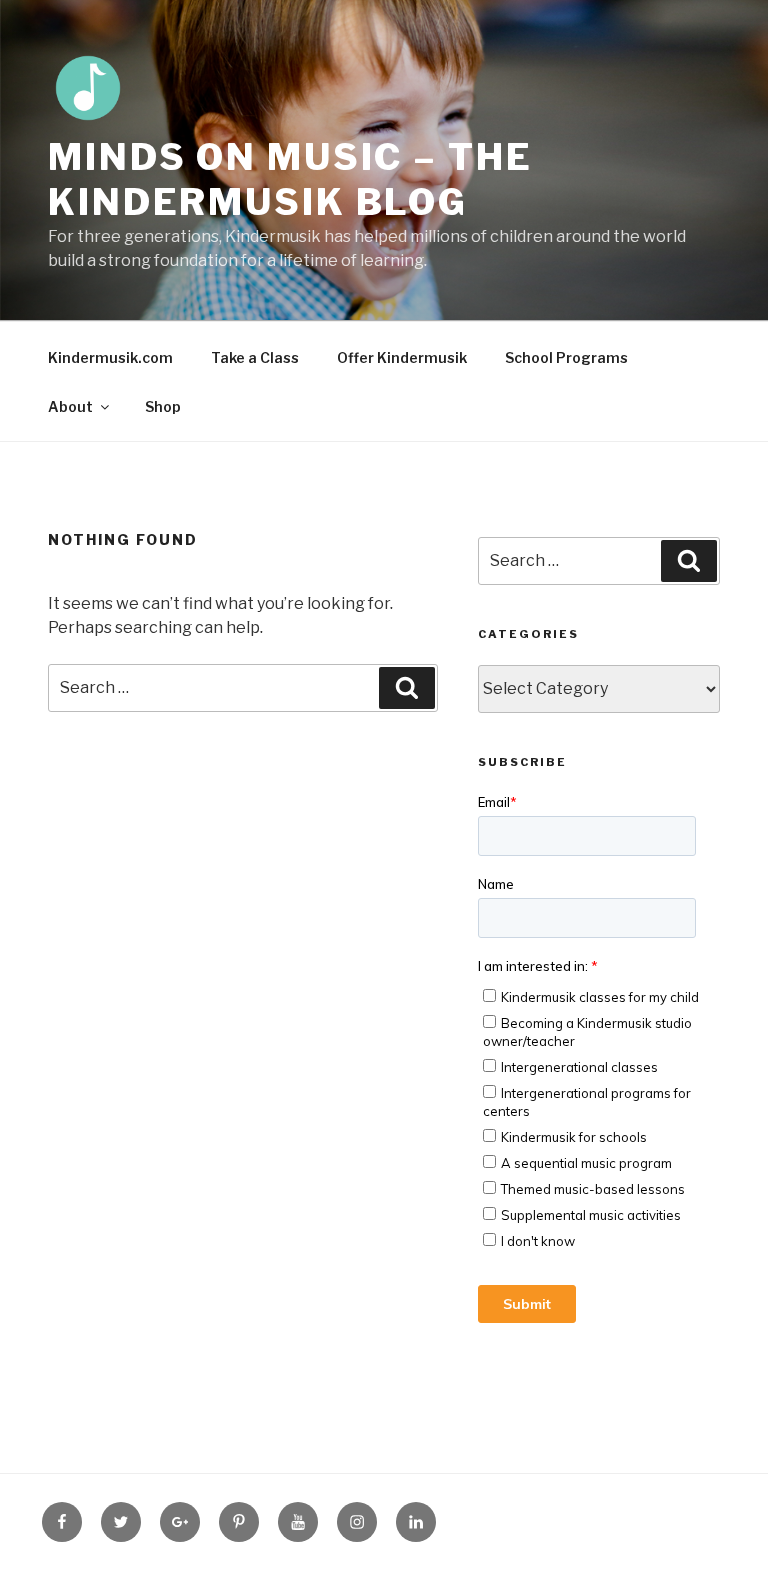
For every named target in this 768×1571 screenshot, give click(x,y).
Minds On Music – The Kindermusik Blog (290, 179)
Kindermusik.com (110, 357)
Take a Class (255, 357)
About (70, 406)
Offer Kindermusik (402, 357)
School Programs (566, 357)
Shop (163, 406)
